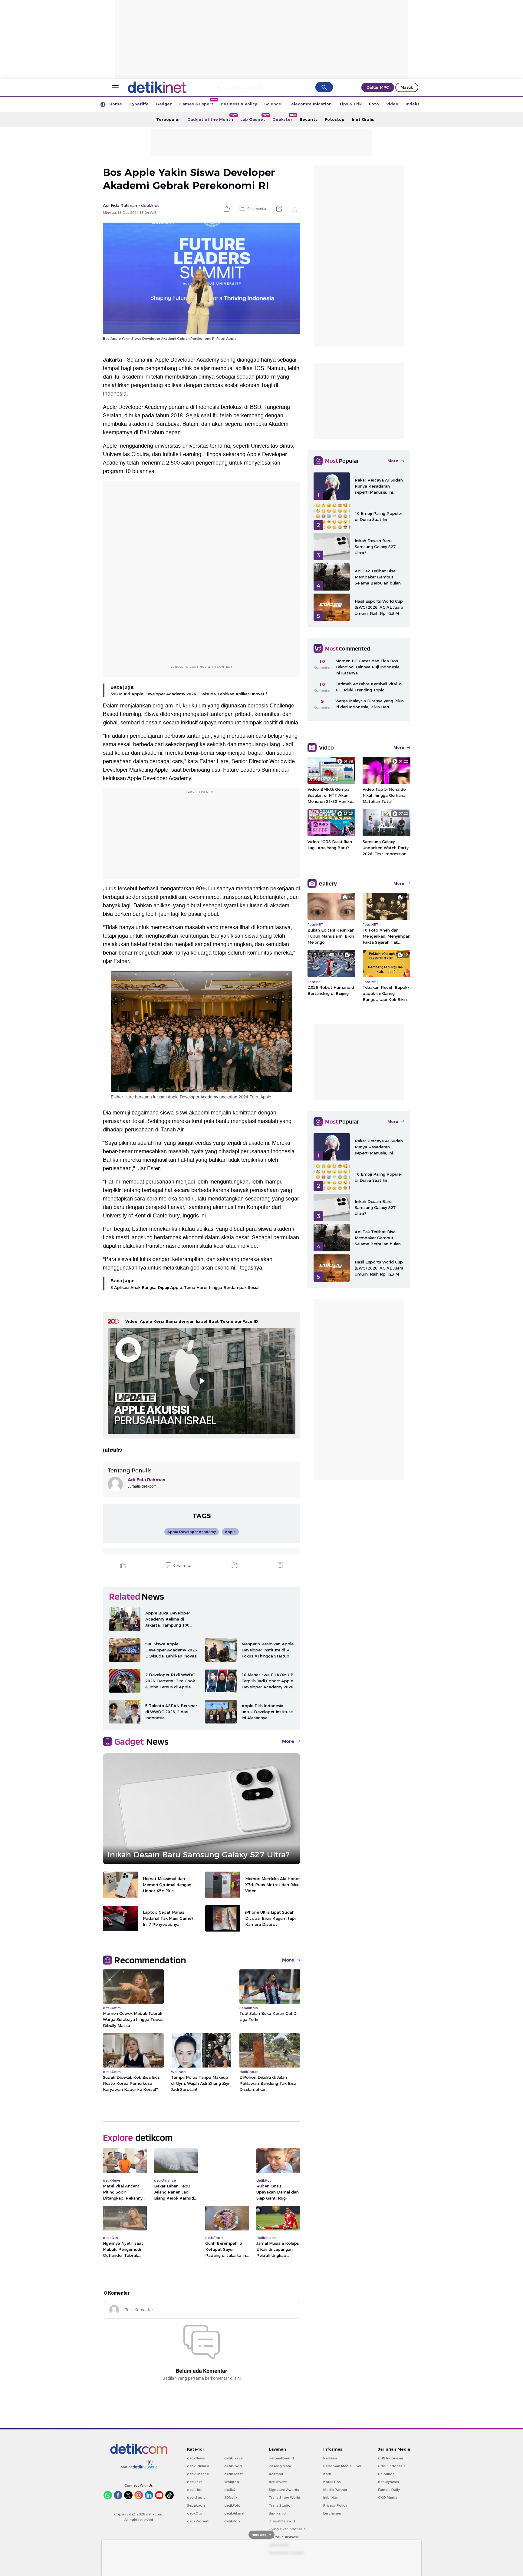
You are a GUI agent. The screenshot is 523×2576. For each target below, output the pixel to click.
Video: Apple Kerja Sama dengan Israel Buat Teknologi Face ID (192, 1321)
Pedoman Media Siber (342, 2466)
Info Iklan (331, 2498)
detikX (230, 2490)
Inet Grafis (363, 119)
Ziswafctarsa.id (282, 2521)
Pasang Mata (280, 2466)
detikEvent (278, 2482)
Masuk (407, 87)
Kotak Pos (332, 2482)
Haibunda (386, 2474)
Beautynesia (388, 2482)
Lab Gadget (255, 118)
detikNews (196, 2458)
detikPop (232, 2521)
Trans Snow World (285, 2498)
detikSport (196, 2498)
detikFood (233, 2466)
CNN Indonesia (391, 2458)
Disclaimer (332, 2513)
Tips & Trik (350, 104)
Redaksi (330, 2458)
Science (273, 104)
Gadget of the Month (212, 118)
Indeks (413, 104)
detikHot (194, 2490)
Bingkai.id (277, 2513)
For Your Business (284, 2537)
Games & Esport (198, 102)
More (288, 1741)
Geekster (284, 118)
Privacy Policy (335, 2505)
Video (392, 104)
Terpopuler (168, 119)
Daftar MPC (378, 87)
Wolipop (232, 2482)
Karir (327, 2474)
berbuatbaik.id (281, 2458)
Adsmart (276, 2474)
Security (309, 119)
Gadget (164, 104)
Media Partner (335, 2490)
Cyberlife (139, 104)
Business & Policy (239, 104)
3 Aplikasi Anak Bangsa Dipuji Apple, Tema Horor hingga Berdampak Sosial (185, 1287)
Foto (374, 104)
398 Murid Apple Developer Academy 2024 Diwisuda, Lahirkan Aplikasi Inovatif (189, 694)
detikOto (195, 2513)
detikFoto (232, 2505)
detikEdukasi (198, 2466)
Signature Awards (284, 2490)
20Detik (231, 2498)
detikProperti (198, 2521)
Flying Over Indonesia (287, 2529)
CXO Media (388, 2498)
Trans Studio (280, 2505)
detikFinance (198, 2474)
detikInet (194, 2482)
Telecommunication (310, 104)
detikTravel (234, 2458)
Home (116, 104)
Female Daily (389, 2490)
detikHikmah (235, 2513)
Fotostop (335, 119)
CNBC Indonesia (392, 2466)
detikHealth (234, 2474)
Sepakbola (196, 2505)
